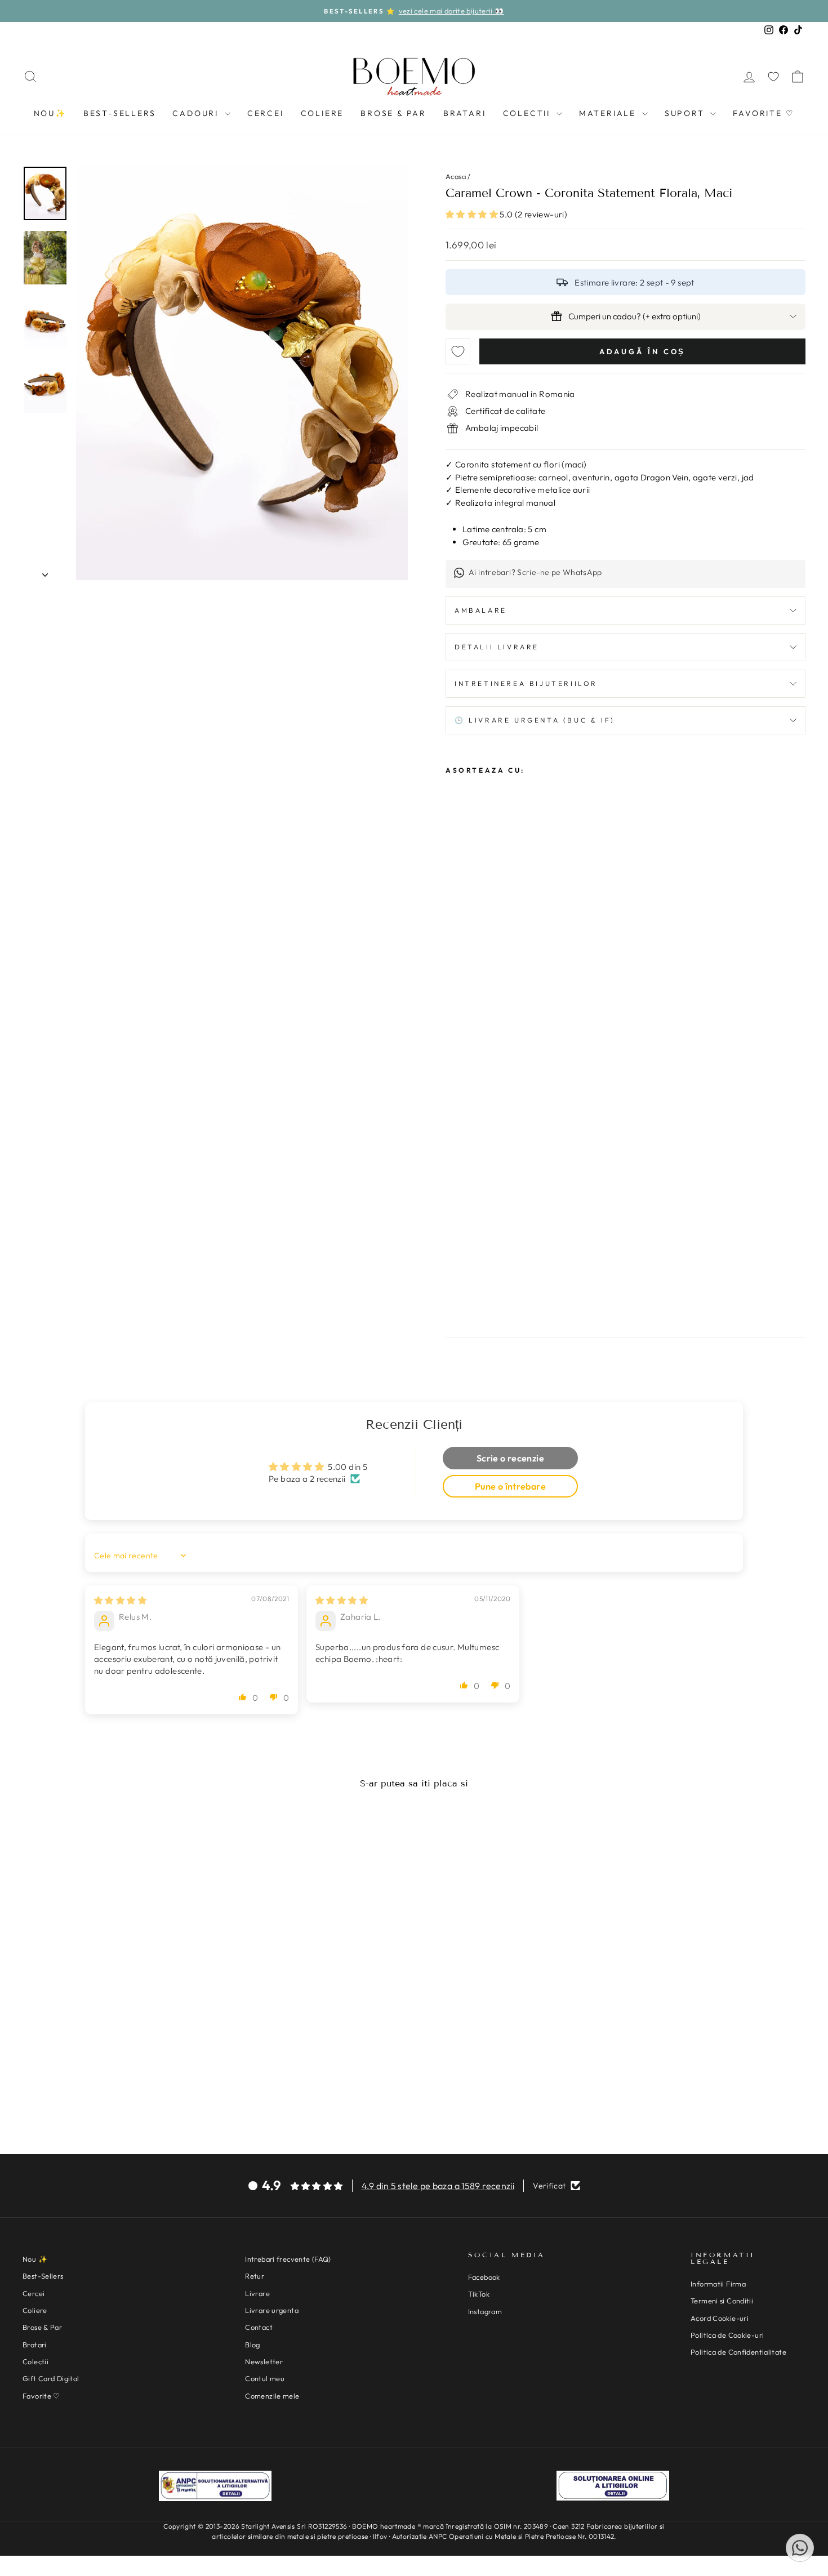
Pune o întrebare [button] (510, 1486)
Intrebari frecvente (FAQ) (288, 2259)
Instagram (485, 2311)
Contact (259, 2327)
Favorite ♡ (764, 113)
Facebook (484, 2277)
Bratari (465, 113)
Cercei (266, 113)
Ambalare (481, 610)
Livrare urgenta (272, 2310)
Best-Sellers (120, 113)
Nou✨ (50, 113)
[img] (120, 1600)
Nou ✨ (35, 2259)
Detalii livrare (497, 647)
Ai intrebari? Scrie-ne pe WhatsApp (535, 572)
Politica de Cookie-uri (727, 2335)
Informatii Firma (718, 2284)
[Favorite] (773, 77)
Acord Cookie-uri (720, 2318)
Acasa (456, 176)
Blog (253, 2345)
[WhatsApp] (800, 2548)
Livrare (257, 2293)
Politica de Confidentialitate (738, 2352)
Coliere (322, 113)
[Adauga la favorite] (458, 351)
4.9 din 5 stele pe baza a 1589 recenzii (438, 2186)
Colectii (528, 113)
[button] (473, 214)
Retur (255, 2276)
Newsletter (264, 2361)
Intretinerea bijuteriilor (526, 683)
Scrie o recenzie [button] (510, 1458)
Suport (686, 113)
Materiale (609, 113)
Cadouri (197, 113)
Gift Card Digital (51, 2378)
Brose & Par (393, 113)
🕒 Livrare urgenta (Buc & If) (535, 720)
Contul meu (265, 2378)
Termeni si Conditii (722, 2301)
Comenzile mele (272, 2396)
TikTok (479, 2294)
